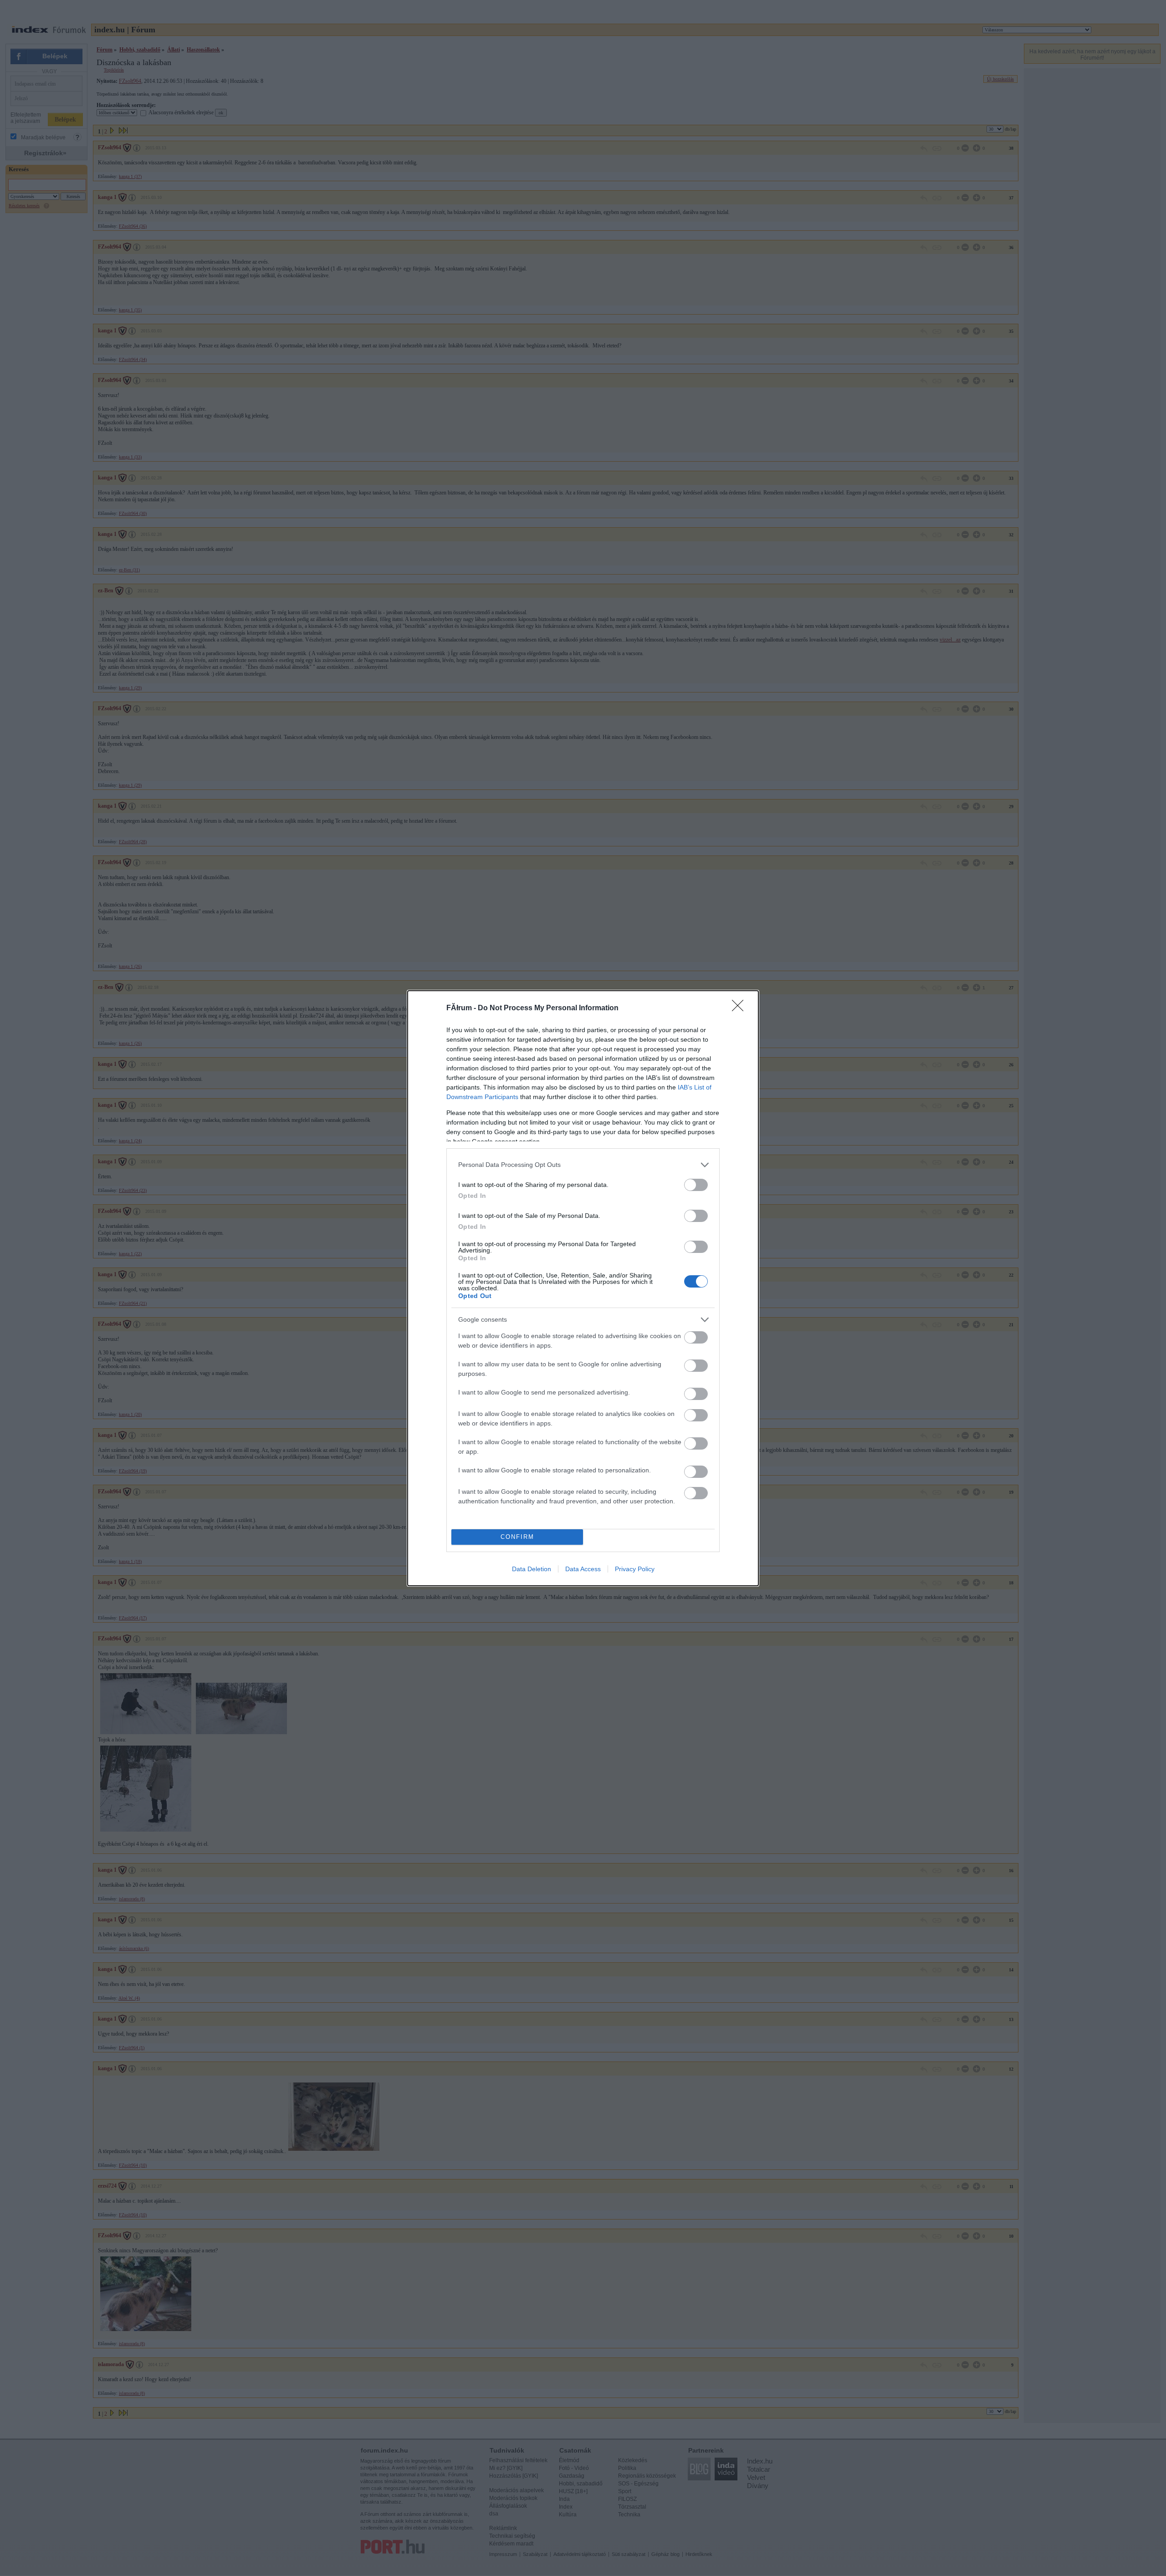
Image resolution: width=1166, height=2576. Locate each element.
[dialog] (583, 1288)
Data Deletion (532, 1569)
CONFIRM (517, 1537)
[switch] (696, 1185)
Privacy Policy (635, 1569)
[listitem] (583, 1165)
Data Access (583, 1569)
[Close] (741, 1008)
